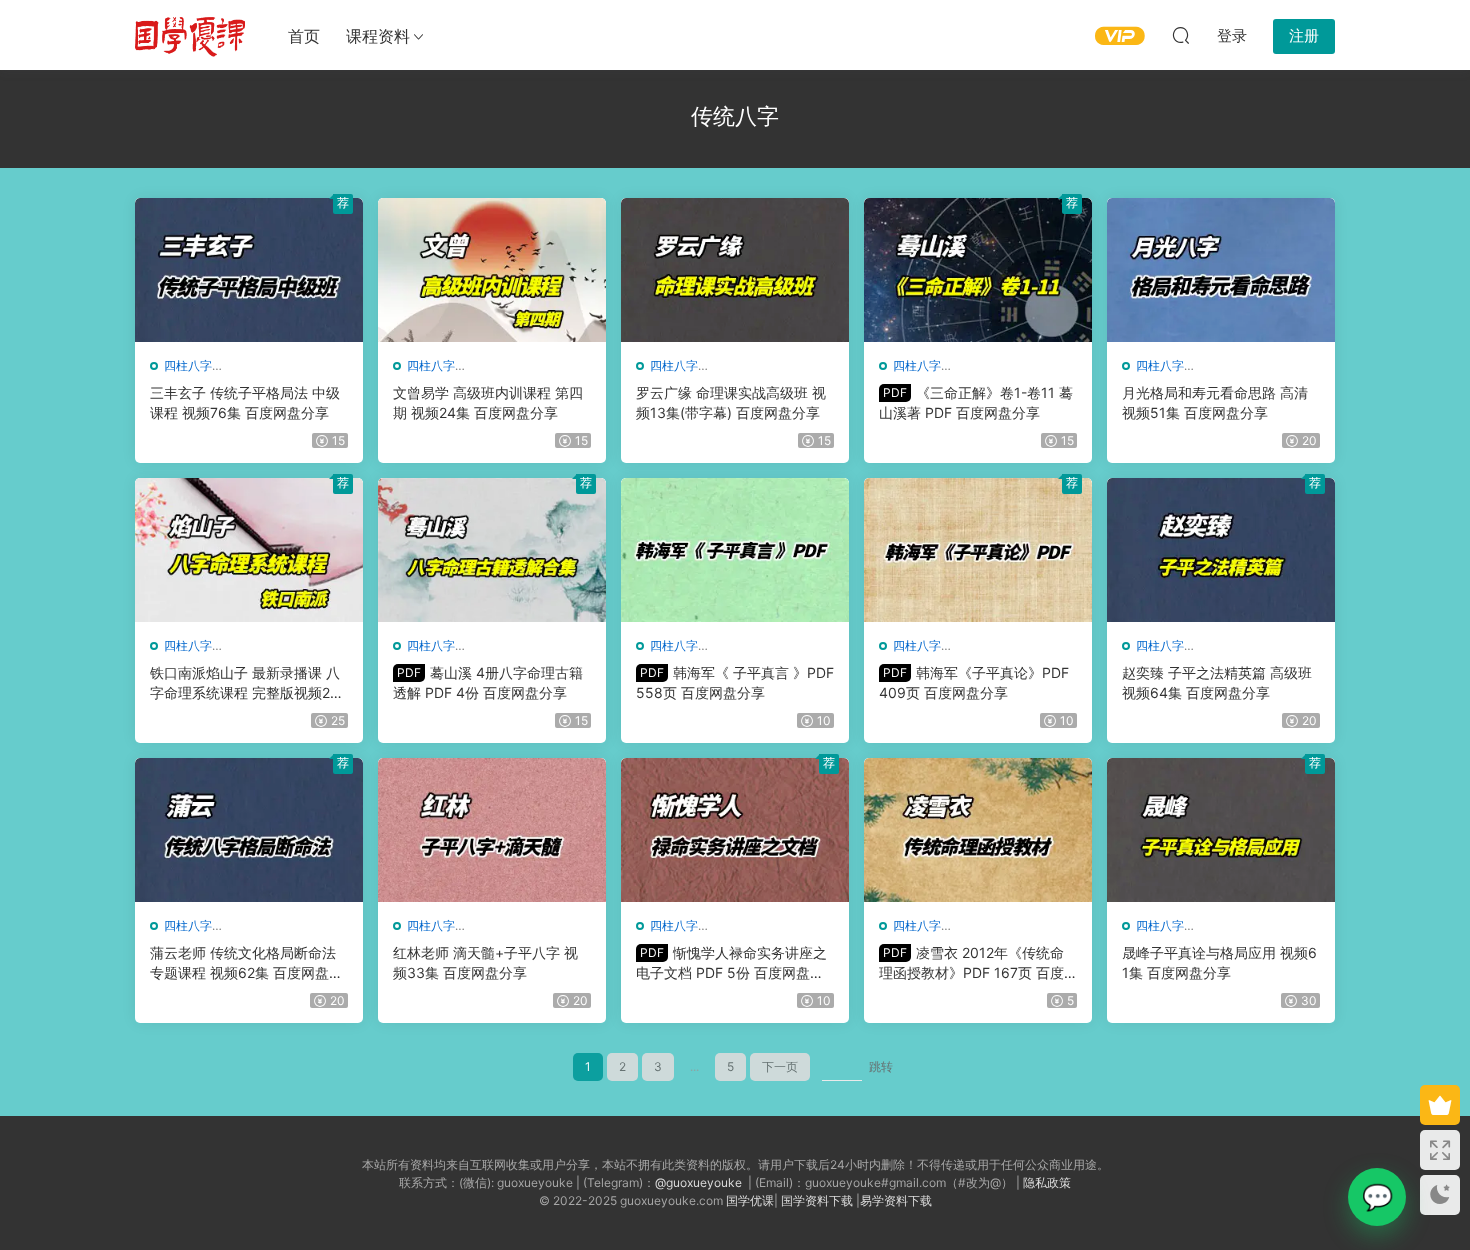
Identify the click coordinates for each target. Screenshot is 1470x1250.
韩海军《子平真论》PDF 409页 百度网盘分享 (974, 682)
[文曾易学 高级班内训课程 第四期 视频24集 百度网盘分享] (492, 270)
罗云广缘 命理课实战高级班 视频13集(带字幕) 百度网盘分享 (731, 402)
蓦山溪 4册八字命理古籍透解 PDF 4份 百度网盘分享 (488, 682)
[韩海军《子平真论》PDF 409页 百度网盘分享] (978, 550)
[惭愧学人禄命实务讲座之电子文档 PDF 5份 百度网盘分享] (735, 830)
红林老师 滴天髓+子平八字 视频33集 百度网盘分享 (485, 962)
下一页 (780, 1066)
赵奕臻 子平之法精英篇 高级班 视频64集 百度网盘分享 (1217, 682)
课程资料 (378, 36)
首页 (304, 36)
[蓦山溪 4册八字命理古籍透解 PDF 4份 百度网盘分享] (492, 550)
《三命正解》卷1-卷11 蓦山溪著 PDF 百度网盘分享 (976, 402)
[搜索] (1181, 35)
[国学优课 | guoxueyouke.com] (190, 35)
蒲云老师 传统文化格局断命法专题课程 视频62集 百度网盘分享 (246, 963)
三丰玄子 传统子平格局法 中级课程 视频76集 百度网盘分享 (245, 402)
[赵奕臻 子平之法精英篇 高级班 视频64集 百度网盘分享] (1221, 550)
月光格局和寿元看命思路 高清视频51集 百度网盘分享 (1215, 402)
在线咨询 (1377, 1197)
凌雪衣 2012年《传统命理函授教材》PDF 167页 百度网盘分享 (971, 963)
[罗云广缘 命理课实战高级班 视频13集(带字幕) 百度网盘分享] (735, 270)
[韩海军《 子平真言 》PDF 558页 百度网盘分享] (735, 550)
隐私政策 (1047, 1182)
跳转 (881, 1066)
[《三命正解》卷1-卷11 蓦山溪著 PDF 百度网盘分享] (978, 270)
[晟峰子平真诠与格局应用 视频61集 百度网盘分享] (1221, 830)
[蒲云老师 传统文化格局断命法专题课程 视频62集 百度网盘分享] (249, 830)
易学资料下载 (896, 1200)
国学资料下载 (817, 1200)
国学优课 (750, 1200)
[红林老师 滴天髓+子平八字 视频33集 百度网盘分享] (492, 830)
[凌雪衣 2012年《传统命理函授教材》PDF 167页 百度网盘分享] (978, 830)
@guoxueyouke (698, 1182)
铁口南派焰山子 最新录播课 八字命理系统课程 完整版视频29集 (245, 683)
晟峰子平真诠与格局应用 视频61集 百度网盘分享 (1219, 962)
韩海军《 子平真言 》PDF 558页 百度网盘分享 (735, 682)
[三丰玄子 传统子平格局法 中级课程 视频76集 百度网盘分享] (249, 270)
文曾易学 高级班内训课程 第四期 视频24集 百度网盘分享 (488, 402)
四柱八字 (188, 365)
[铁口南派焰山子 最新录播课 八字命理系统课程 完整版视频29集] (249, 550)
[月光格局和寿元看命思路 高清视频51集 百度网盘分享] (1221, 270)
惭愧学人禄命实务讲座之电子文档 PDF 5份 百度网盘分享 (731, 963)
